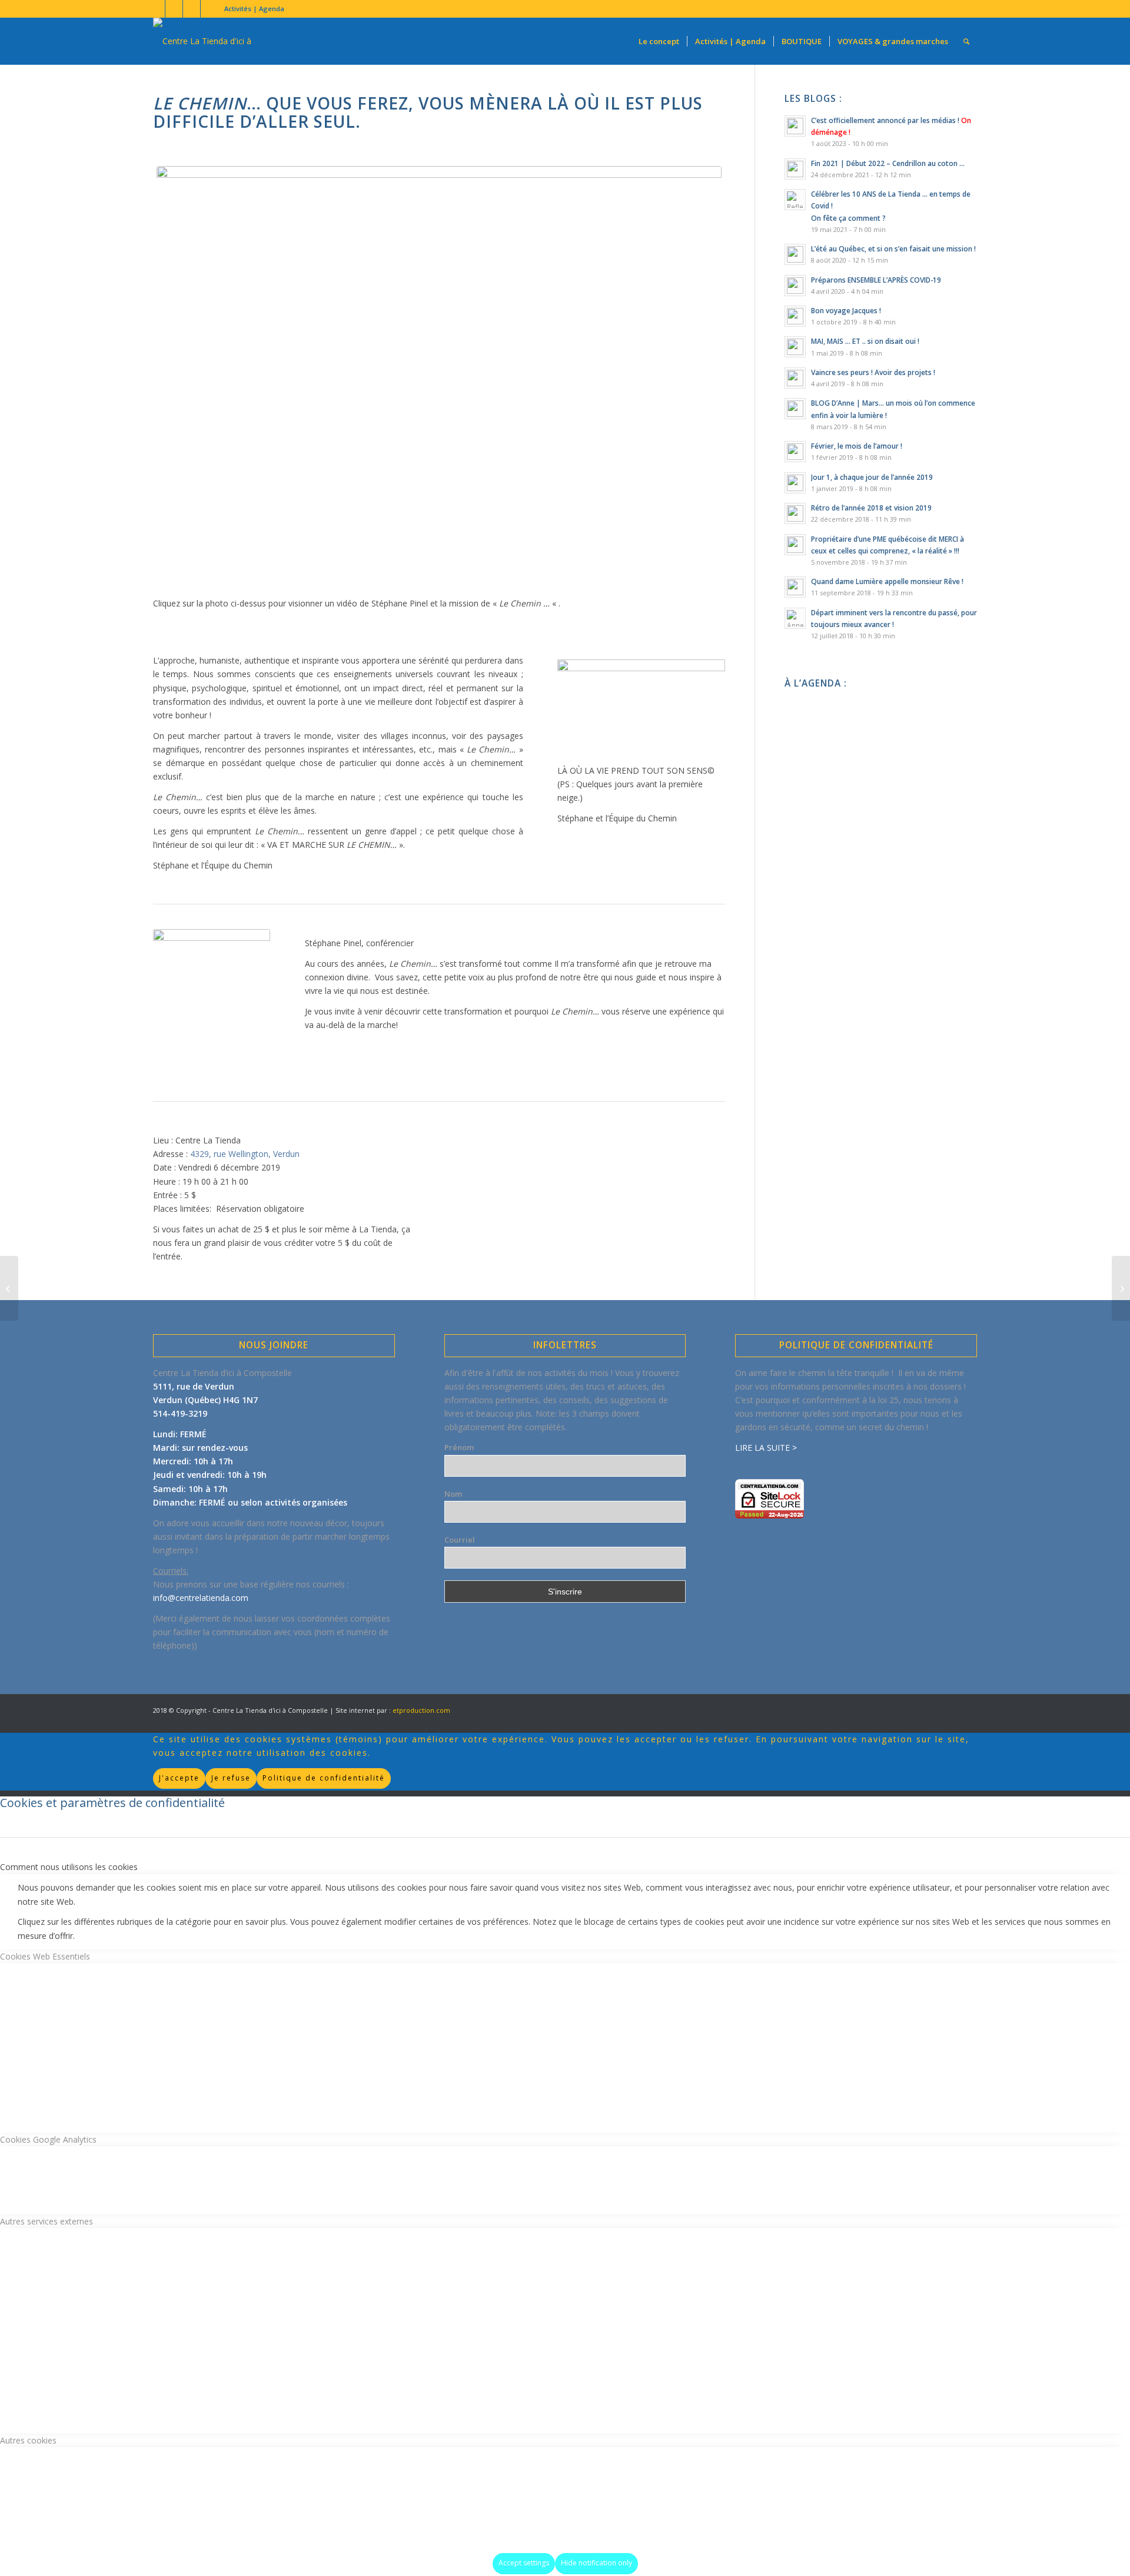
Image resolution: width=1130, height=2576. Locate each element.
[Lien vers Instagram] (192, 9)
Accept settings (524, 2563)
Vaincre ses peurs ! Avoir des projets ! (873, 372)
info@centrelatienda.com (201, 1598)
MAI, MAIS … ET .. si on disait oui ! (865, 341)
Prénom (459, 1447)
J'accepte (179, 1778)
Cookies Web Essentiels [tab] (45, 1956)
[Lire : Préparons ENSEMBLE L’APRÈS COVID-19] (795, 286)
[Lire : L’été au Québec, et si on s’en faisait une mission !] (795, 254)
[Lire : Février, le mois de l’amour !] (795, 452)
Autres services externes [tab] (46, 2221)
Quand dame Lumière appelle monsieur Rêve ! (887, 581)
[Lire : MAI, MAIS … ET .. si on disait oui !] (795, 347)
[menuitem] (251, 9)
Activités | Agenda (254, 9)
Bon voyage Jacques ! (846, 310)
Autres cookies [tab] (28, 2440)
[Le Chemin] (439, 378)
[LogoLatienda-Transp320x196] (224, 41)
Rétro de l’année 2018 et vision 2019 (871, 508)
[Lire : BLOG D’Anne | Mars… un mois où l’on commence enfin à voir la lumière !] (795, 409)
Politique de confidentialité (324, 1778)
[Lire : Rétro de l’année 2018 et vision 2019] (795, 513)
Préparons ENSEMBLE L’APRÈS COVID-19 (876, 280)
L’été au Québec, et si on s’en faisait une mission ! (893, 248)
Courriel (460, 1540)
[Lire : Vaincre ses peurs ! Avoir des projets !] (795, 378)
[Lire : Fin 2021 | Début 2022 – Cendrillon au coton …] (795, 169)
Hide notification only (596, 2563)
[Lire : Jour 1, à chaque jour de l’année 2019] (795, 483)
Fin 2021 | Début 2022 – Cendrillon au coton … (888, 163)
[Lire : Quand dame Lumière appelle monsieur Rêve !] (795, 587)
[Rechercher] (966, 41)
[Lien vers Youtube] (174, 9)
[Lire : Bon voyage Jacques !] (795, 316)
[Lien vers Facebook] (156, 9)
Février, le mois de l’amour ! (857, 446)
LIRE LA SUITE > (766, 1448)
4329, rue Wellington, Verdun (245, 1154)
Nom (453, 1494)
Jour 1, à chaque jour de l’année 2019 (872, 477)
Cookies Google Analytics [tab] (48, 2139)
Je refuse (231, 1778)
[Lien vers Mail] (210, 9)
